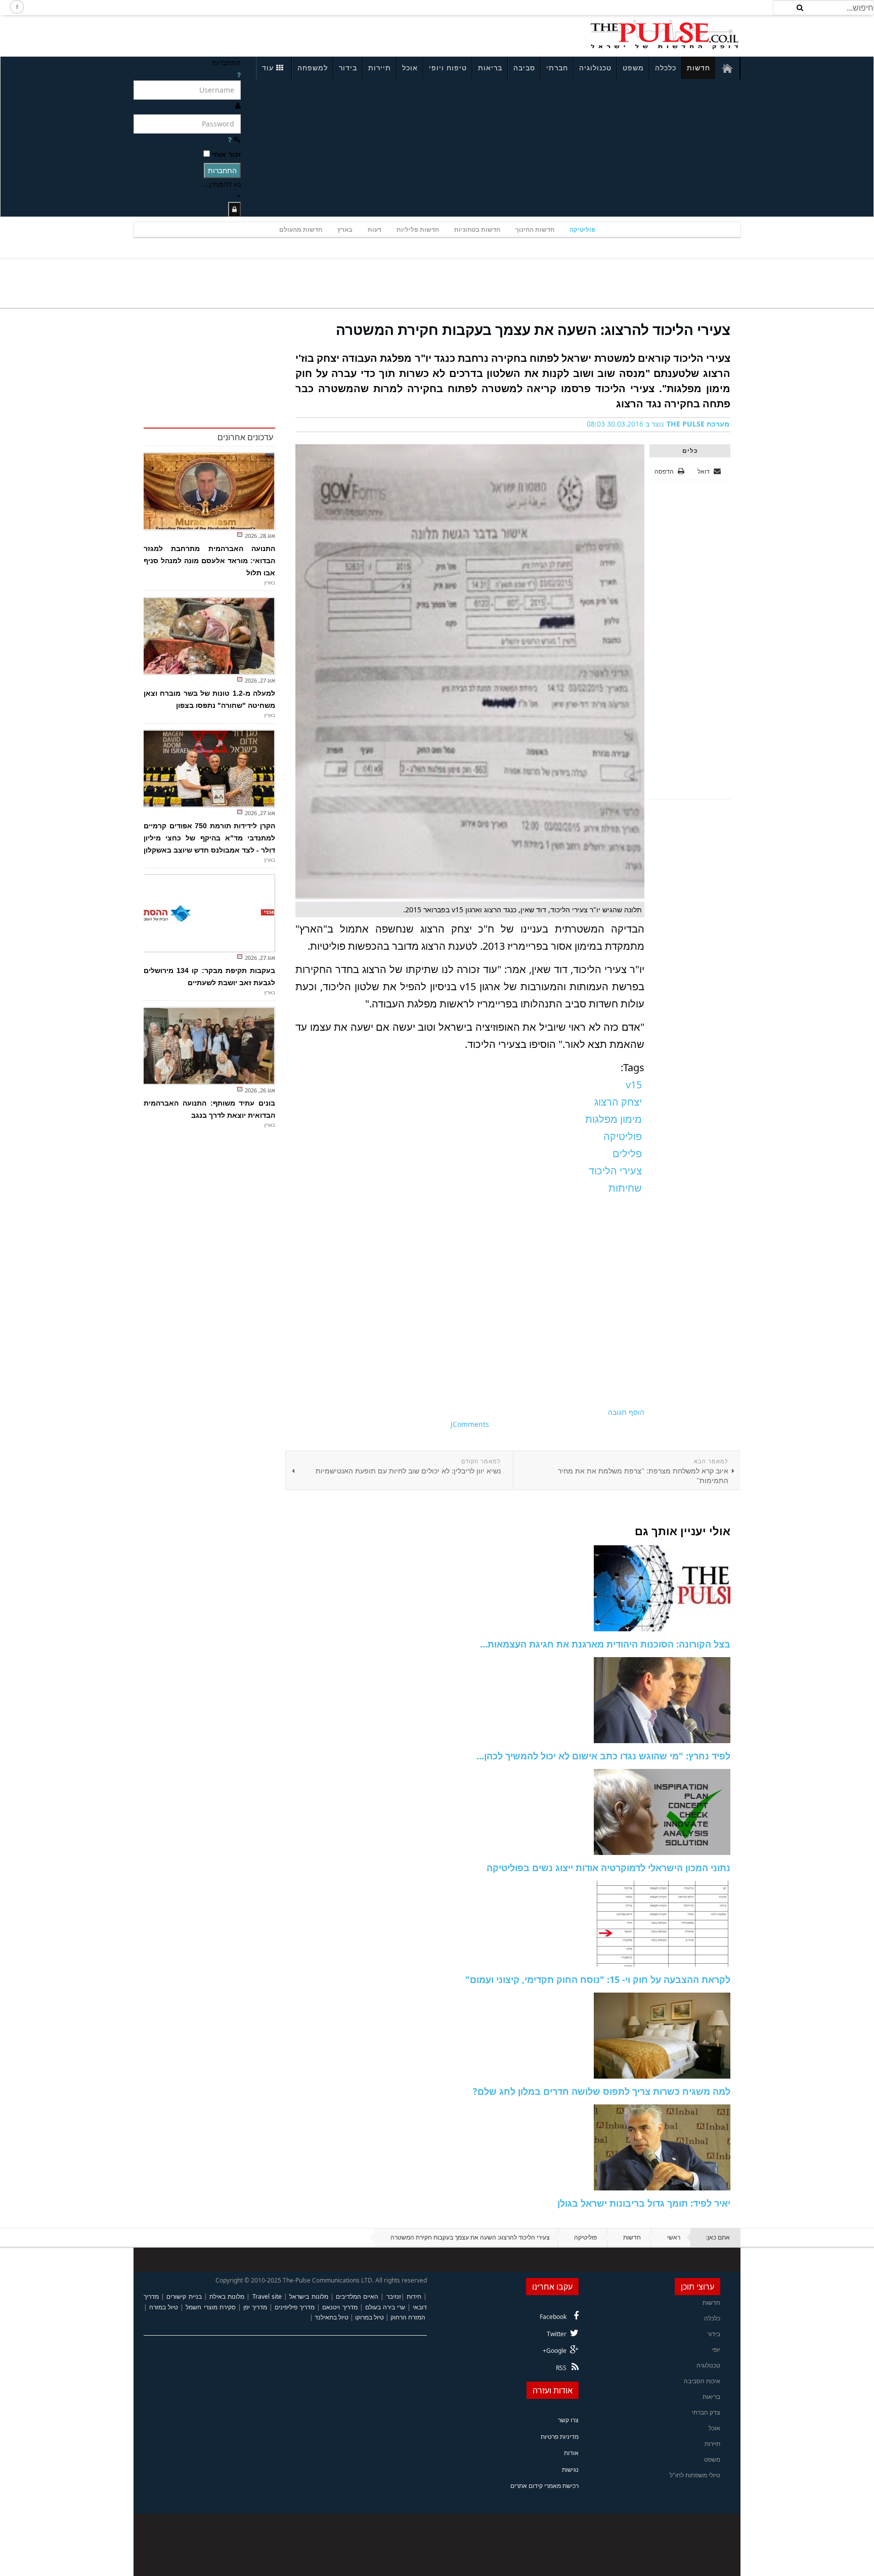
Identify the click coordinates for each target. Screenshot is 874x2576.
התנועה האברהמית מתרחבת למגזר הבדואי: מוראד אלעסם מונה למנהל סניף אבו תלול (209, 561)
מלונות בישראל (309, 2296)
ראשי (674, 2237)
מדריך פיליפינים (295, 2307)
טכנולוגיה (595, 68)
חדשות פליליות (418, 229)
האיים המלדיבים (357, 2296)
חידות (414, 2296)
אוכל (410, 68)
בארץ (345, 229)
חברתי (557, 68)
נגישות (570, 2469)
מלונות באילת (227, 2296)
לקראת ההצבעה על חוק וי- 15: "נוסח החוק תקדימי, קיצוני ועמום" (598, 1979)
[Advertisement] (268, 34)
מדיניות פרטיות (560, 2437)
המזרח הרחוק (408, 2317)
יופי (716, 2350)
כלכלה (666, 68)
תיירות (380, 68)
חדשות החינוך (535, 229)
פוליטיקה (582, 229)
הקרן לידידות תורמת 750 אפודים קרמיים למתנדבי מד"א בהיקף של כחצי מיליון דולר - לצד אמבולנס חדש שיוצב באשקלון (209, 838)
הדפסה (664, 471)
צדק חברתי (706, 2412)
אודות (571, 2453)
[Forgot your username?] (239, 75)
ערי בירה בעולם (385, 2307)
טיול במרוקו (369, 2317)
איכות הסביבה (702, 2381)
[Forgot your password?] (230, 139)
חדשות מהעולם (301, 229)
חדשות (698, 68)
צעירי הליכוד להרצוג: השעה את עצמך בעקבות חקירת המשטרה (533, 329)
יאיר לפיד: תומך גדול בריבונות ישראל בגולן (644, 2203)
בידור (348, 68)
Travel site (267, 2296)
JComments (470, 1424)
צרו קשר (568, 2420)
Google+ (555, 2351)
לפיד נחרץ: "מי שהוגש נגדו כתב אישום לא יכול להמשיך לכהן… (603, 1756)
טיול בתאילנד (332, 2317)
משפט (633, 68)
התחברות (222, 170)
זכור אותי (226, 154)
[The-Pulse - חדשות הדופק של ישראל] (665, 34)
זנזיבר (394, 2296)
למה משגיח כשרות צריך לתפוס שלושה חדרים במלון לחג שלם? (602, 2091)
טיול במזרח (164, 2307)
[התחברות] (234, 209)
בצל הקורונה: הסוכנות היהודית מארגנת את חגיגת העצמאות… (605, 1644)
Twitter (557, 2334)
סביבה (524, 68)
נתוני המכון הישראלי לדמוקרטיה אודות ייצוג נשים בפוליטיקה (608, 1868)
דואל (704, 471)
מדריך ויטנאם (340, 2307)
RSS (561, 2368)
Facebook (553, 2317)
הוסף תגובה (626, 1412)
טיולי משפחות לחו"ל (695, 2475)
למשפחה (313, 68)
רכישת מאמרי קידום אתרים (544, 2486)
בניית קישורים (184, 2296)
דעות (375, 229)
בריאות (490, 68)
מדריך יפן (255, 2307)
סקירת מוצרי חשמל (210, 2307)
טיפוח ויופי (448, 68)
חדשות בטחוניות (477, 229)
